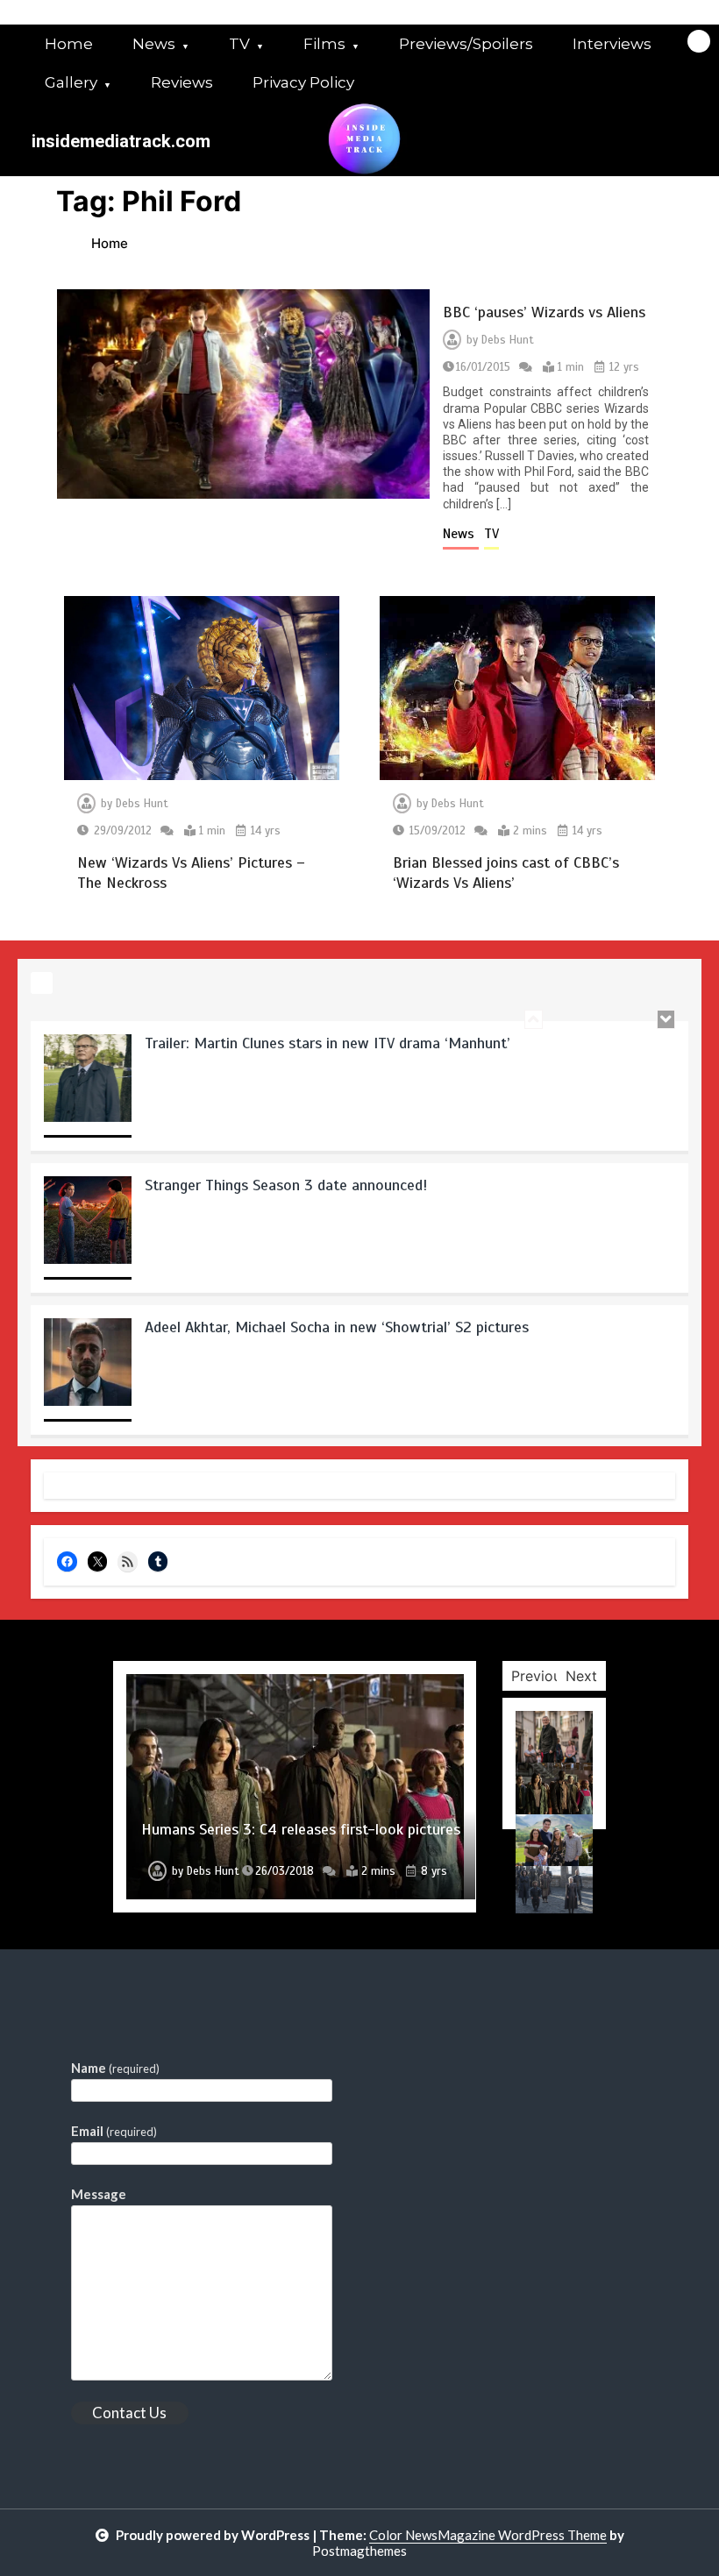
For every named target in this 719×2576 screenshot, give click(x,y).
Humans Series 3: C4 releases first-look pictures (301, 1829)
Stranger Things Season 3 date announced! (286, 1184)
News (154, 44)
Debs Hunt (508, 340)
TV (239, 44)
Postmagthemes (359, 2551)
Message (99, 2194)
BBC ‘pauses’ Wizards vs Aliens (544, 312)
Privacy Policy (303, 82)
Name (115, 2068)
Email (114, 2131)
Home (69, 44)
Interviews (612, 44)
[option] (359, 1091)
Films (324, 44)
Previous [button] (540, 1676)
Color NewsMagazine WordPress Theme (488, 2535)
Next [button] (581, 1676)
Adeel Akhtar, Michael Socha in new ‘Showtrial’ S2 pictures (337, 1326)
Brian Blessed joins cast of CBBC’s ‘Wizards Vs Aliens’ (506, 873)
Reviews (182, 82)
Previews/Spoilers (466, 44)
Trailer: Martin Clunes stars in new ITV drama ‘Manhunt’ (327, 1042)
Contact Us (129, 2413)
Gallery (71, 82)
